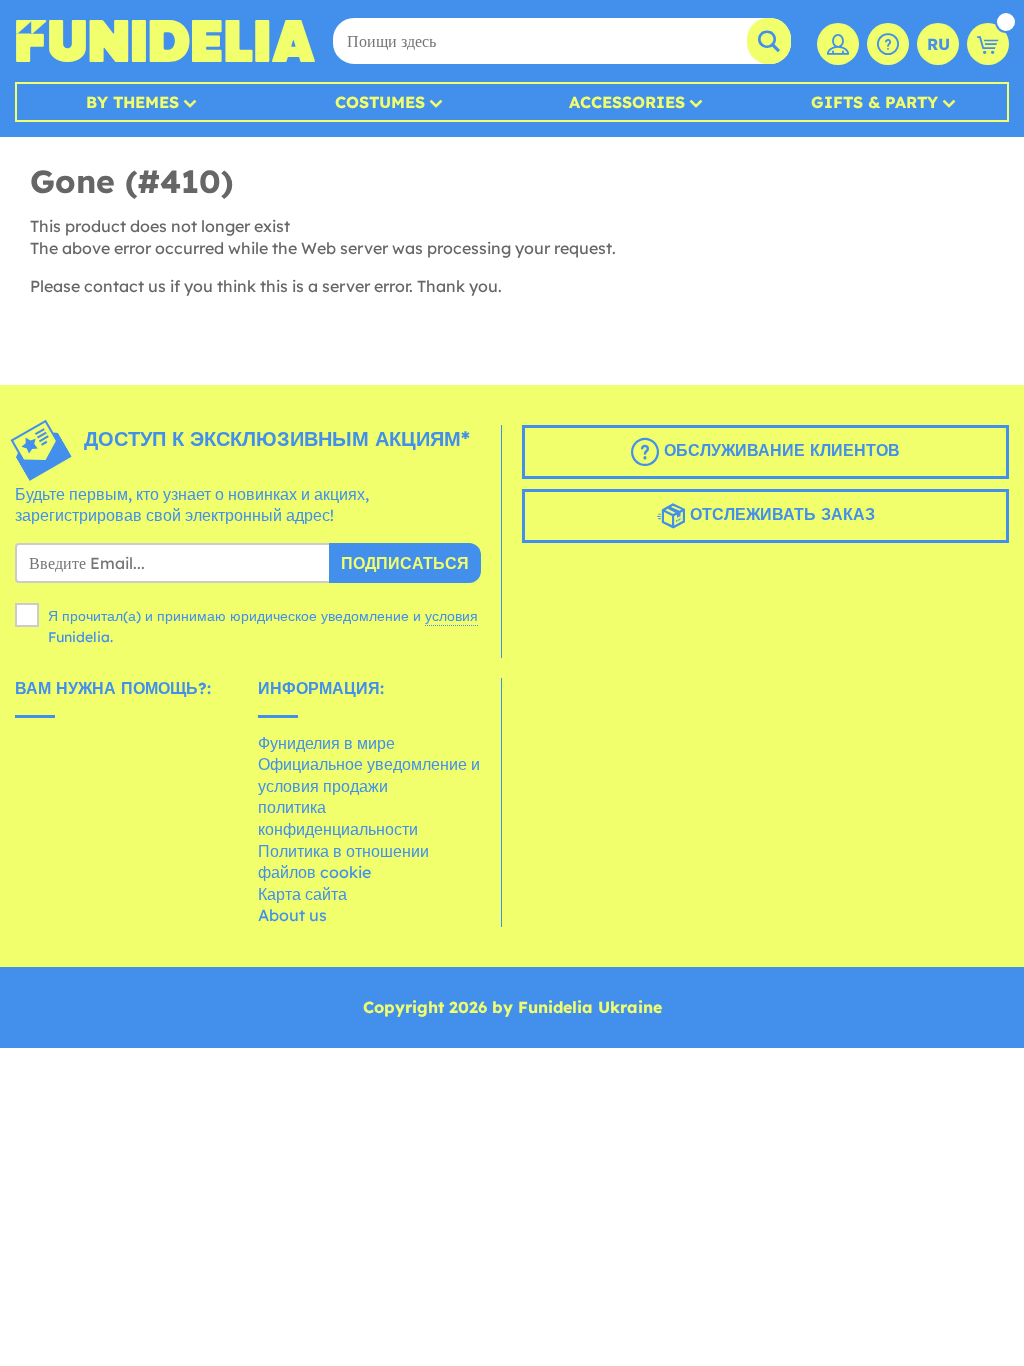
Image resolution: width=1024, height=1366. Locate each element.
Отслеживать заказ (780, 514)
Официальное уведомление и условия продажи (369, 775)
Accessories (627, 102)
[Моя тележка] (988, 44)
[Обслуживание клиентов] (888, 44)
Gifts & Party (874, 102)
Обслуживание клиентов (779, 450)
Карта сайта (302, 894)
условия (451, 616)
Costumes (380, 102)
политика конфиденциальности (338, 818)
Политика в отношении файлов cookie (343, 862)
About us (292, 915)
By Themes (132, 102)
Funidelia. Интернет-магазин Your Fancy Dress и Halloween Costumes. (165, 41)
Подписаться (405, 563)
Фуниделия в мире (326, 743)
